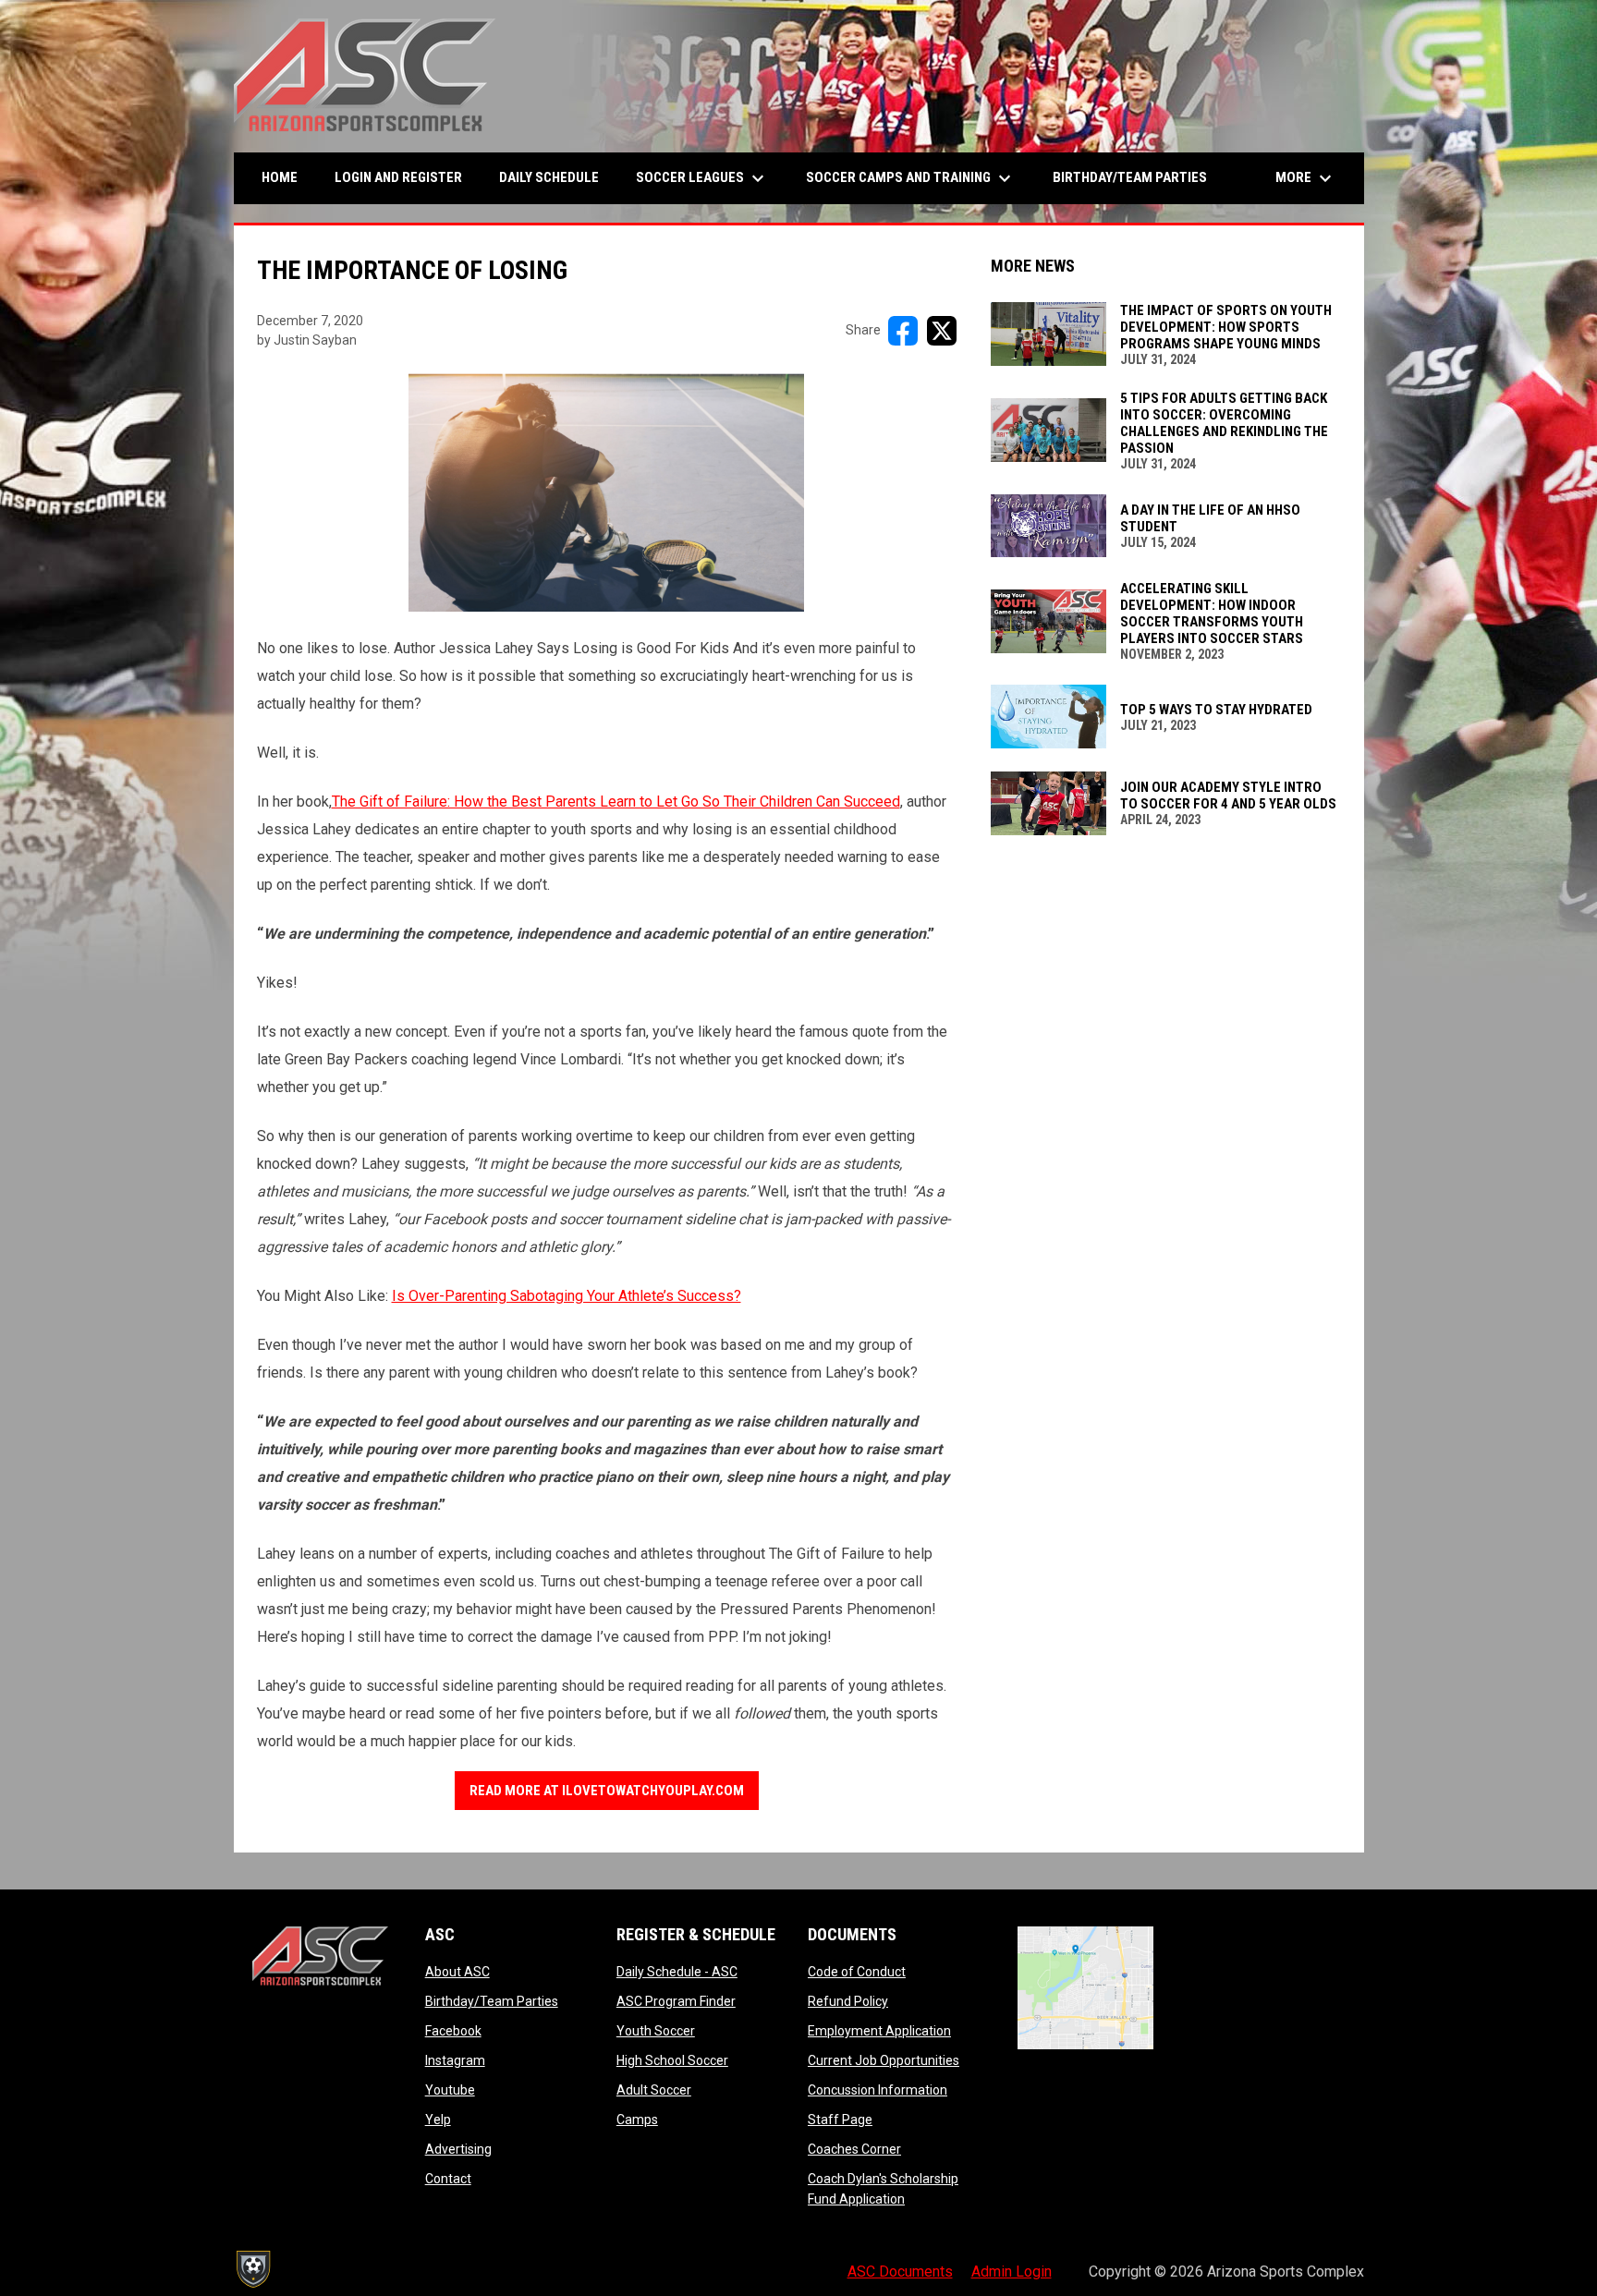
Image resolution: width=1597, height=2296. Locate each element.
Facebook (453, 2031)
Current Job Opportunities (884, 2060)
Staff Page (840, 2120)
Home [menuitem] (280, 177)
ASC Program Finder (676, 2001)
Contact (448, 2179)
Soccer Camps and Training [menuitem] (911, 178)
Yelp (438, 2120)
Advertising (458, 2149)
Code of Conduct (857, 1972)
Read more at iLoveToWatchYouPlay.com (607, 1791)
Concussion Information (878, 2090)
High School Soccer (672, 2060)
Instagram (455, 2060)
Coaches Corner (854, 2149)
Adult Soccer (654, 2090)
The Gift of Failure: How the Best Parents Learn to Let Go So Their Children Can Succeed (616, 802)
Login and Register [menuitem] (405, 177)
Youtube (450, 2090)
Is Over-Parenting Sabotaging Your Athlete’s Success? (567, 1296)
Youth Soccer (656, 2031)
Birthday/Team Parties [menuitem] (1130, 177)
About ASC (457, 1972)
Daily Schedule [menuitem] (549, 177)
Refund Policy (848, 2001)
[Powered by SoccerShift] (252, 2269)
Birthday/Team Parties (492, 2001)
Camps (637, 2120)
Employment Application (879, 2031)
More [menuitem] (1306, 178)
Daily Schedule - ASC (677, 1972)
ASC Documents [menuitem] (900, 2272)
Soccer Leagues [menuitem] (702, 178)
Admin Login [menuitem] (1012, 2272)
